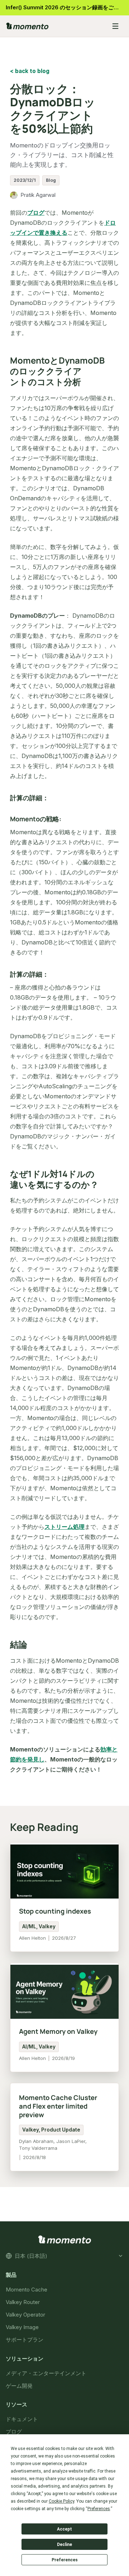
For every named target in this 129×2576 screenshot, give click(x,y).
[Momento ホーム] (54, 26)
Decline (64, 2545)
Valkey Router (23, 2302)
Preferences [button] (99, 2509)
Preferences (65, 2560)
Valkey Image (22, 2327)
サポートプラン (25, 2340)
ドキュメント (22, 2419)
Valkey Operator (25, 2315)
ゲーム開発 (19, 2385)
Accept (64, 2529)
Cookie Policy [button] (61, 2501)
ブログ (36, 213)
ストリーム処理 (64, 1527)
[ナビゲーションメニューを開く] (115, 26)
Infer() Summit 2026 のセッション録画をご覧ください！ (67, 7)
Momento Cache (27, 2290)
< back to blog (30, 71)
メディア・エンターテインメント (46, 2373)
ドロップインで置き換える (63, 228)
